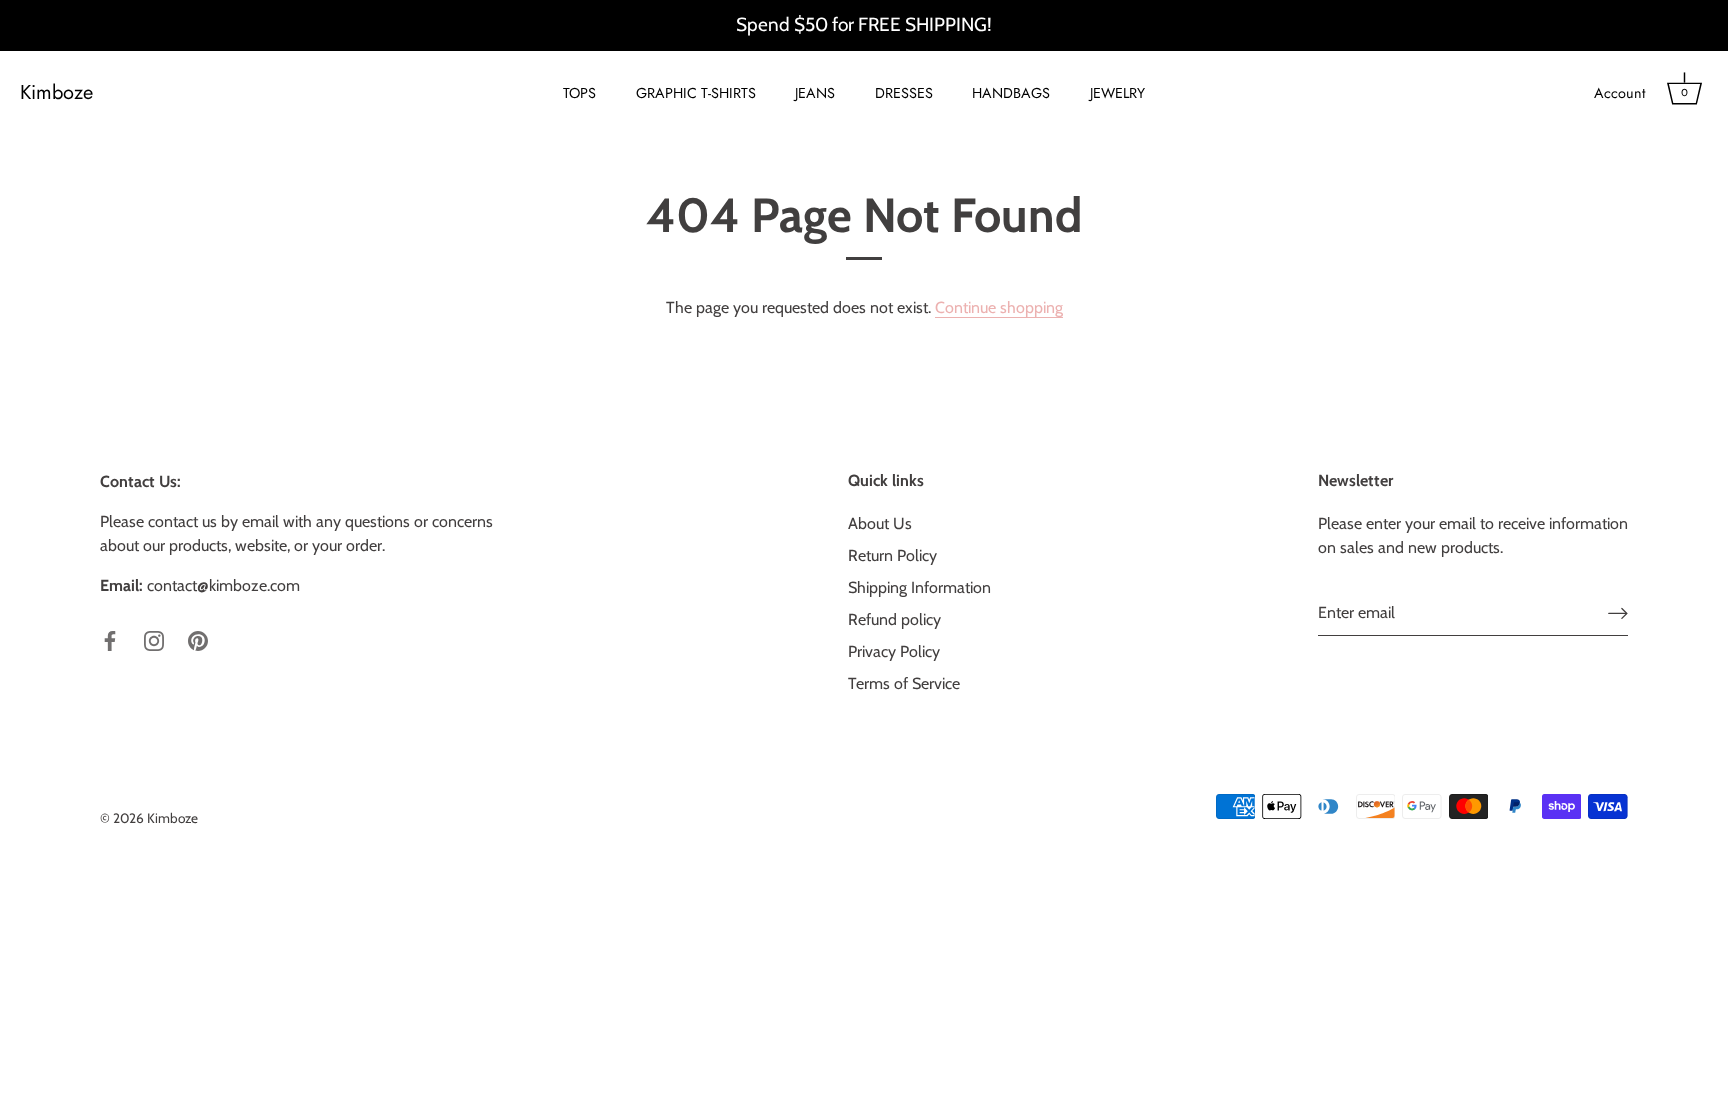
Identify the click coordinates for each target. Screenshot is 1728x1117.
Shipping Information (919, 587)
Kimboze (56, 93)
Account (1619, 93)
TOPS (579, 93)
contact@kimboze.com (223, 585)
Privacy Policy (894, 651)
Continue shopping (999, 307)
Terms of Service (904, 683)
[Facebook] (110, 639)
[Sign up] (1618, 613)
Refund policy (894, 619)
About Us (880, 523)
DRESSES (904, 93)
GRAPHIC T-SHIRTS (696, 93)
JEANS (815, 93)
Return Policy (892, 555)
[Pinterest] (198, 639)
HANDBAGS (1011, 93)
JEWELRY (1117, 93)
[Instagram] (154, 639)
